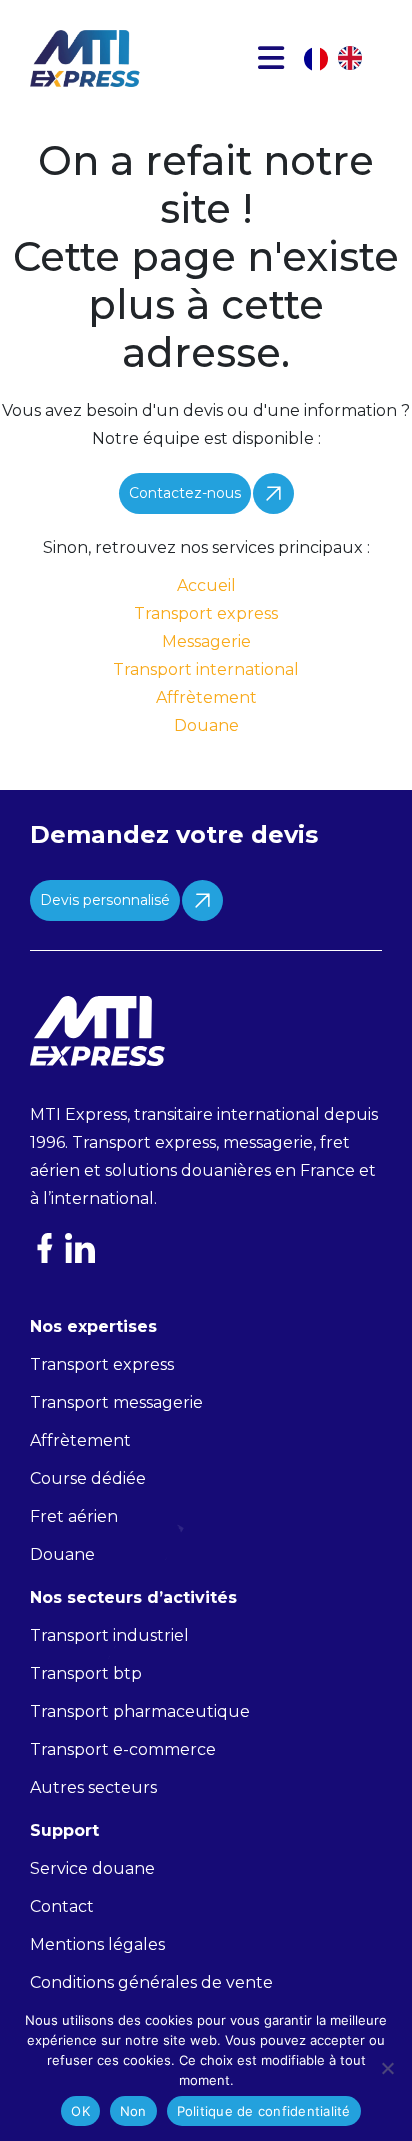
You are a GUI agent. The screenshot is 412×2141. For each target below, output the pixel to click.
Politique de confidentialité (264, 2111)
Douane (206, 725)
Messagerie (206, 641)
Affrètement (206, 697)
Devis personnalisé (105, 900)
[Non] (387, 2068)
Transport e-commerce (123, 1749)
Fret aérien (74, 1516)
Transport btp (86, 1673)
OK (80, 2111)
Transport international (206, 669)
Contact (62, 1906)
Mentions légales (97, 1944)
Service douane (92, 1868)
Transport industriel (109, 1635)
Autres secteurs (93, 1787)
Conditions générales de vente (151, 1982)
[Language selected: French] (343, 58)
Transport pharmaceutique (140, 1711)
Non (133, 2111)
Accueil (206, 585)
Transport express (206, 613)
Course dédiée (88, 1478)
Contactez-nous (185, 493)
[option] (355, 58)
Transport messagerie (116, 1402)
